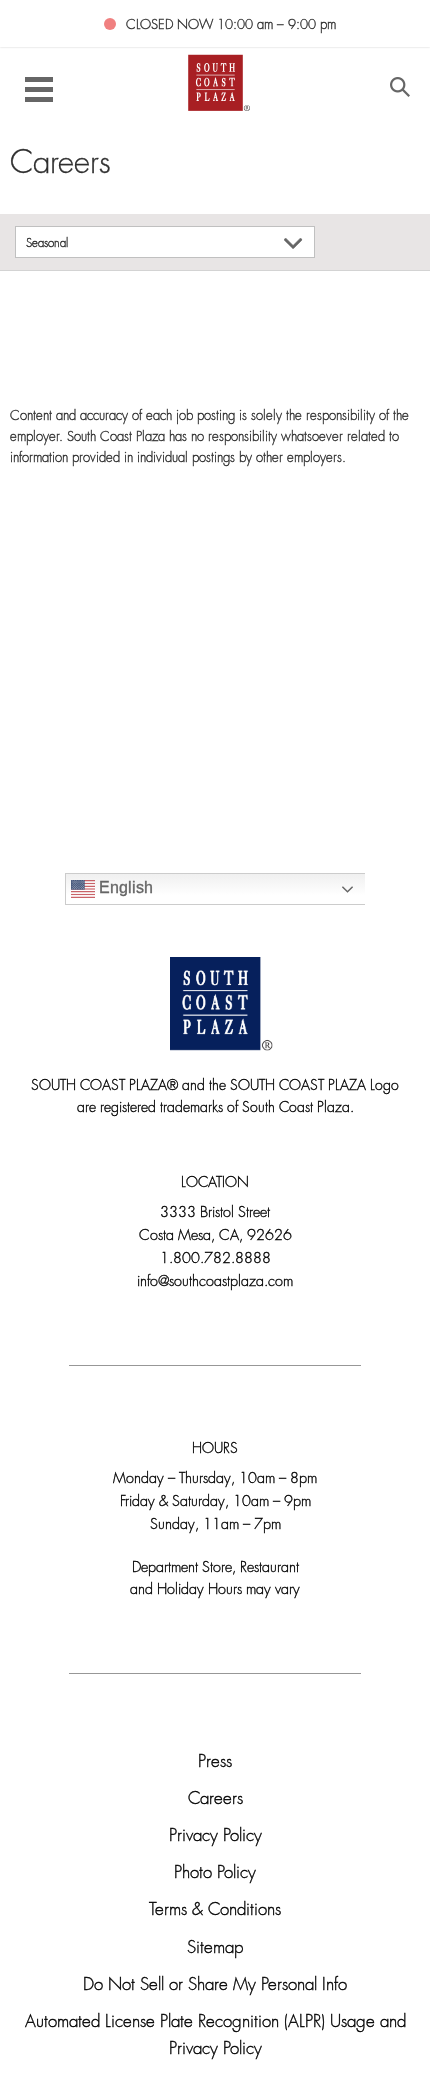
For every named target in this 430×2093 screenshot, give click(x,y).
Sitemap (215, 1948)
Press (215, 1762)
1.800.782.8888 (215, 1259)
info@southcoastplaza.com (215, 1282)
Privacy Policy (215, 1836)
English (124, 887)
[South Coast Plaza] (215, 81)
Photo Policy (215, 1873)
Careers (215, 1799)
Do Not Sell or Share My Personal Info (215, 1985)
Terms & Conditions (215, 1910)
